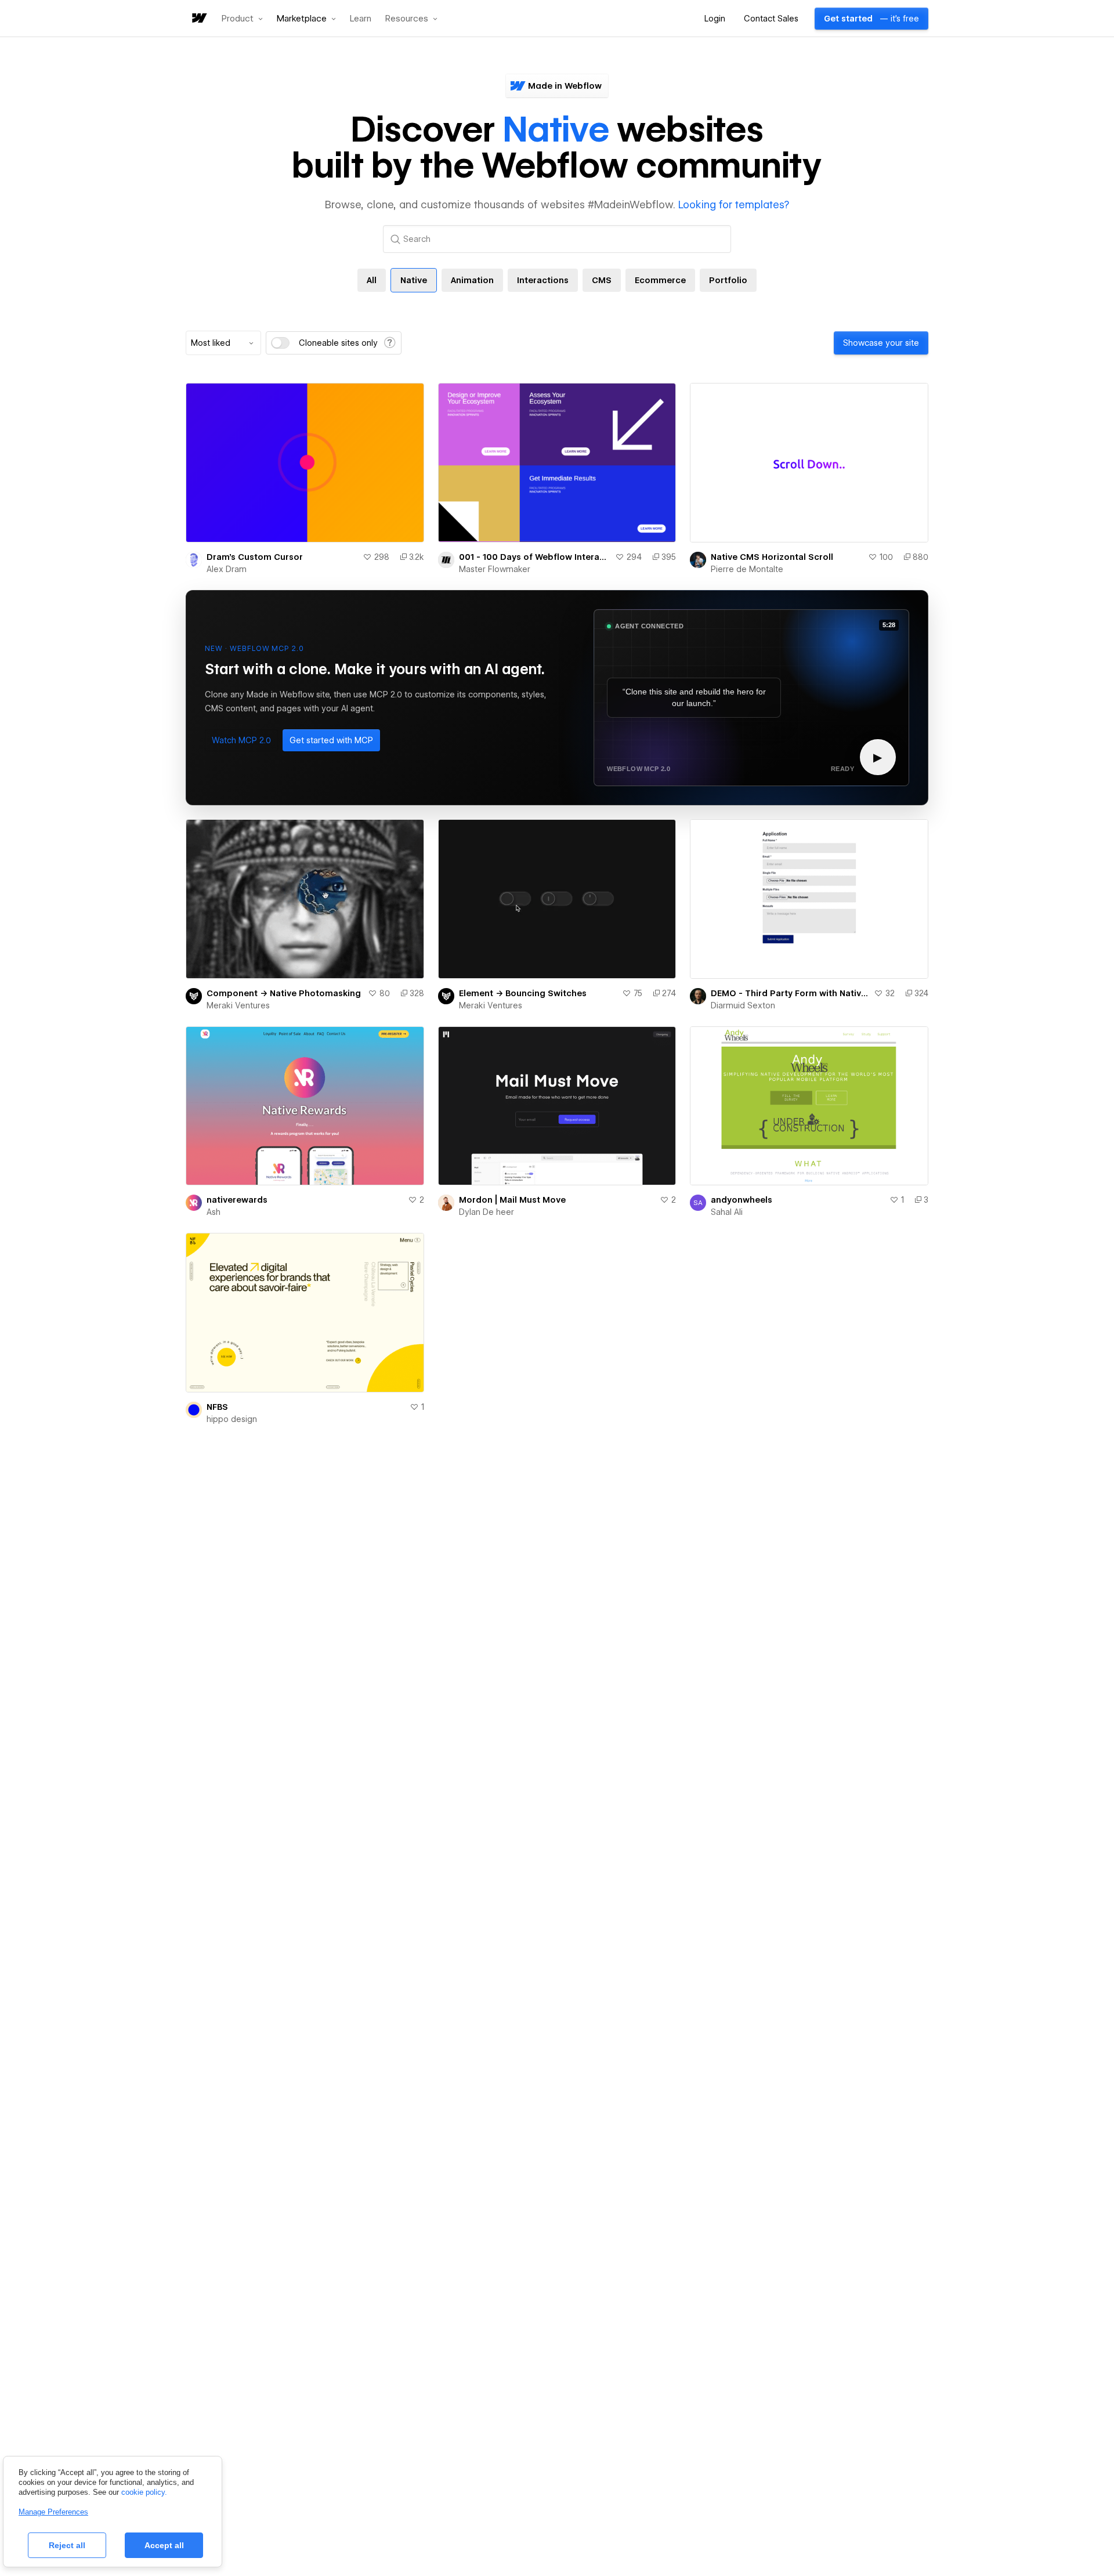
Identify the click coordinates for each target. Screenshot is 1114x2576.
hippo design (232, 1419)
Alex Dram (227, 569)
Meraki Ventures (238, 1005)
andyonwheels (742, 1200)
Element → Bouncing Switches (523, 993)
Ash (214, 1212)
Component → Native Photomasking (284, 993)
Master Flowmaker (495, 569)
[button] (242, 19)
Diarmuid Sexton (743, 1005)
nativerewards (237, 1200)
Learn (361, 19)
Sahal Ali (727, 1212)
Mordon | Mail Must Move (512, 1200)
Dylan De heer (487, 1212)
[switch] (280, 343)
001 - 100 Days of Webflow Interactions (535, 557)
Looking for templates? (734, 205)
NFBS (217, 1407)
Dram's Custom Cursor (255, 557)
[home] (198, 19)
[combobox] (223, 343)
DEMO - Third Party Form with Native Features (790, 993)
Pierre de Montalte (747, 569)
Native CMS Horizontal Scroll (772, 557)
